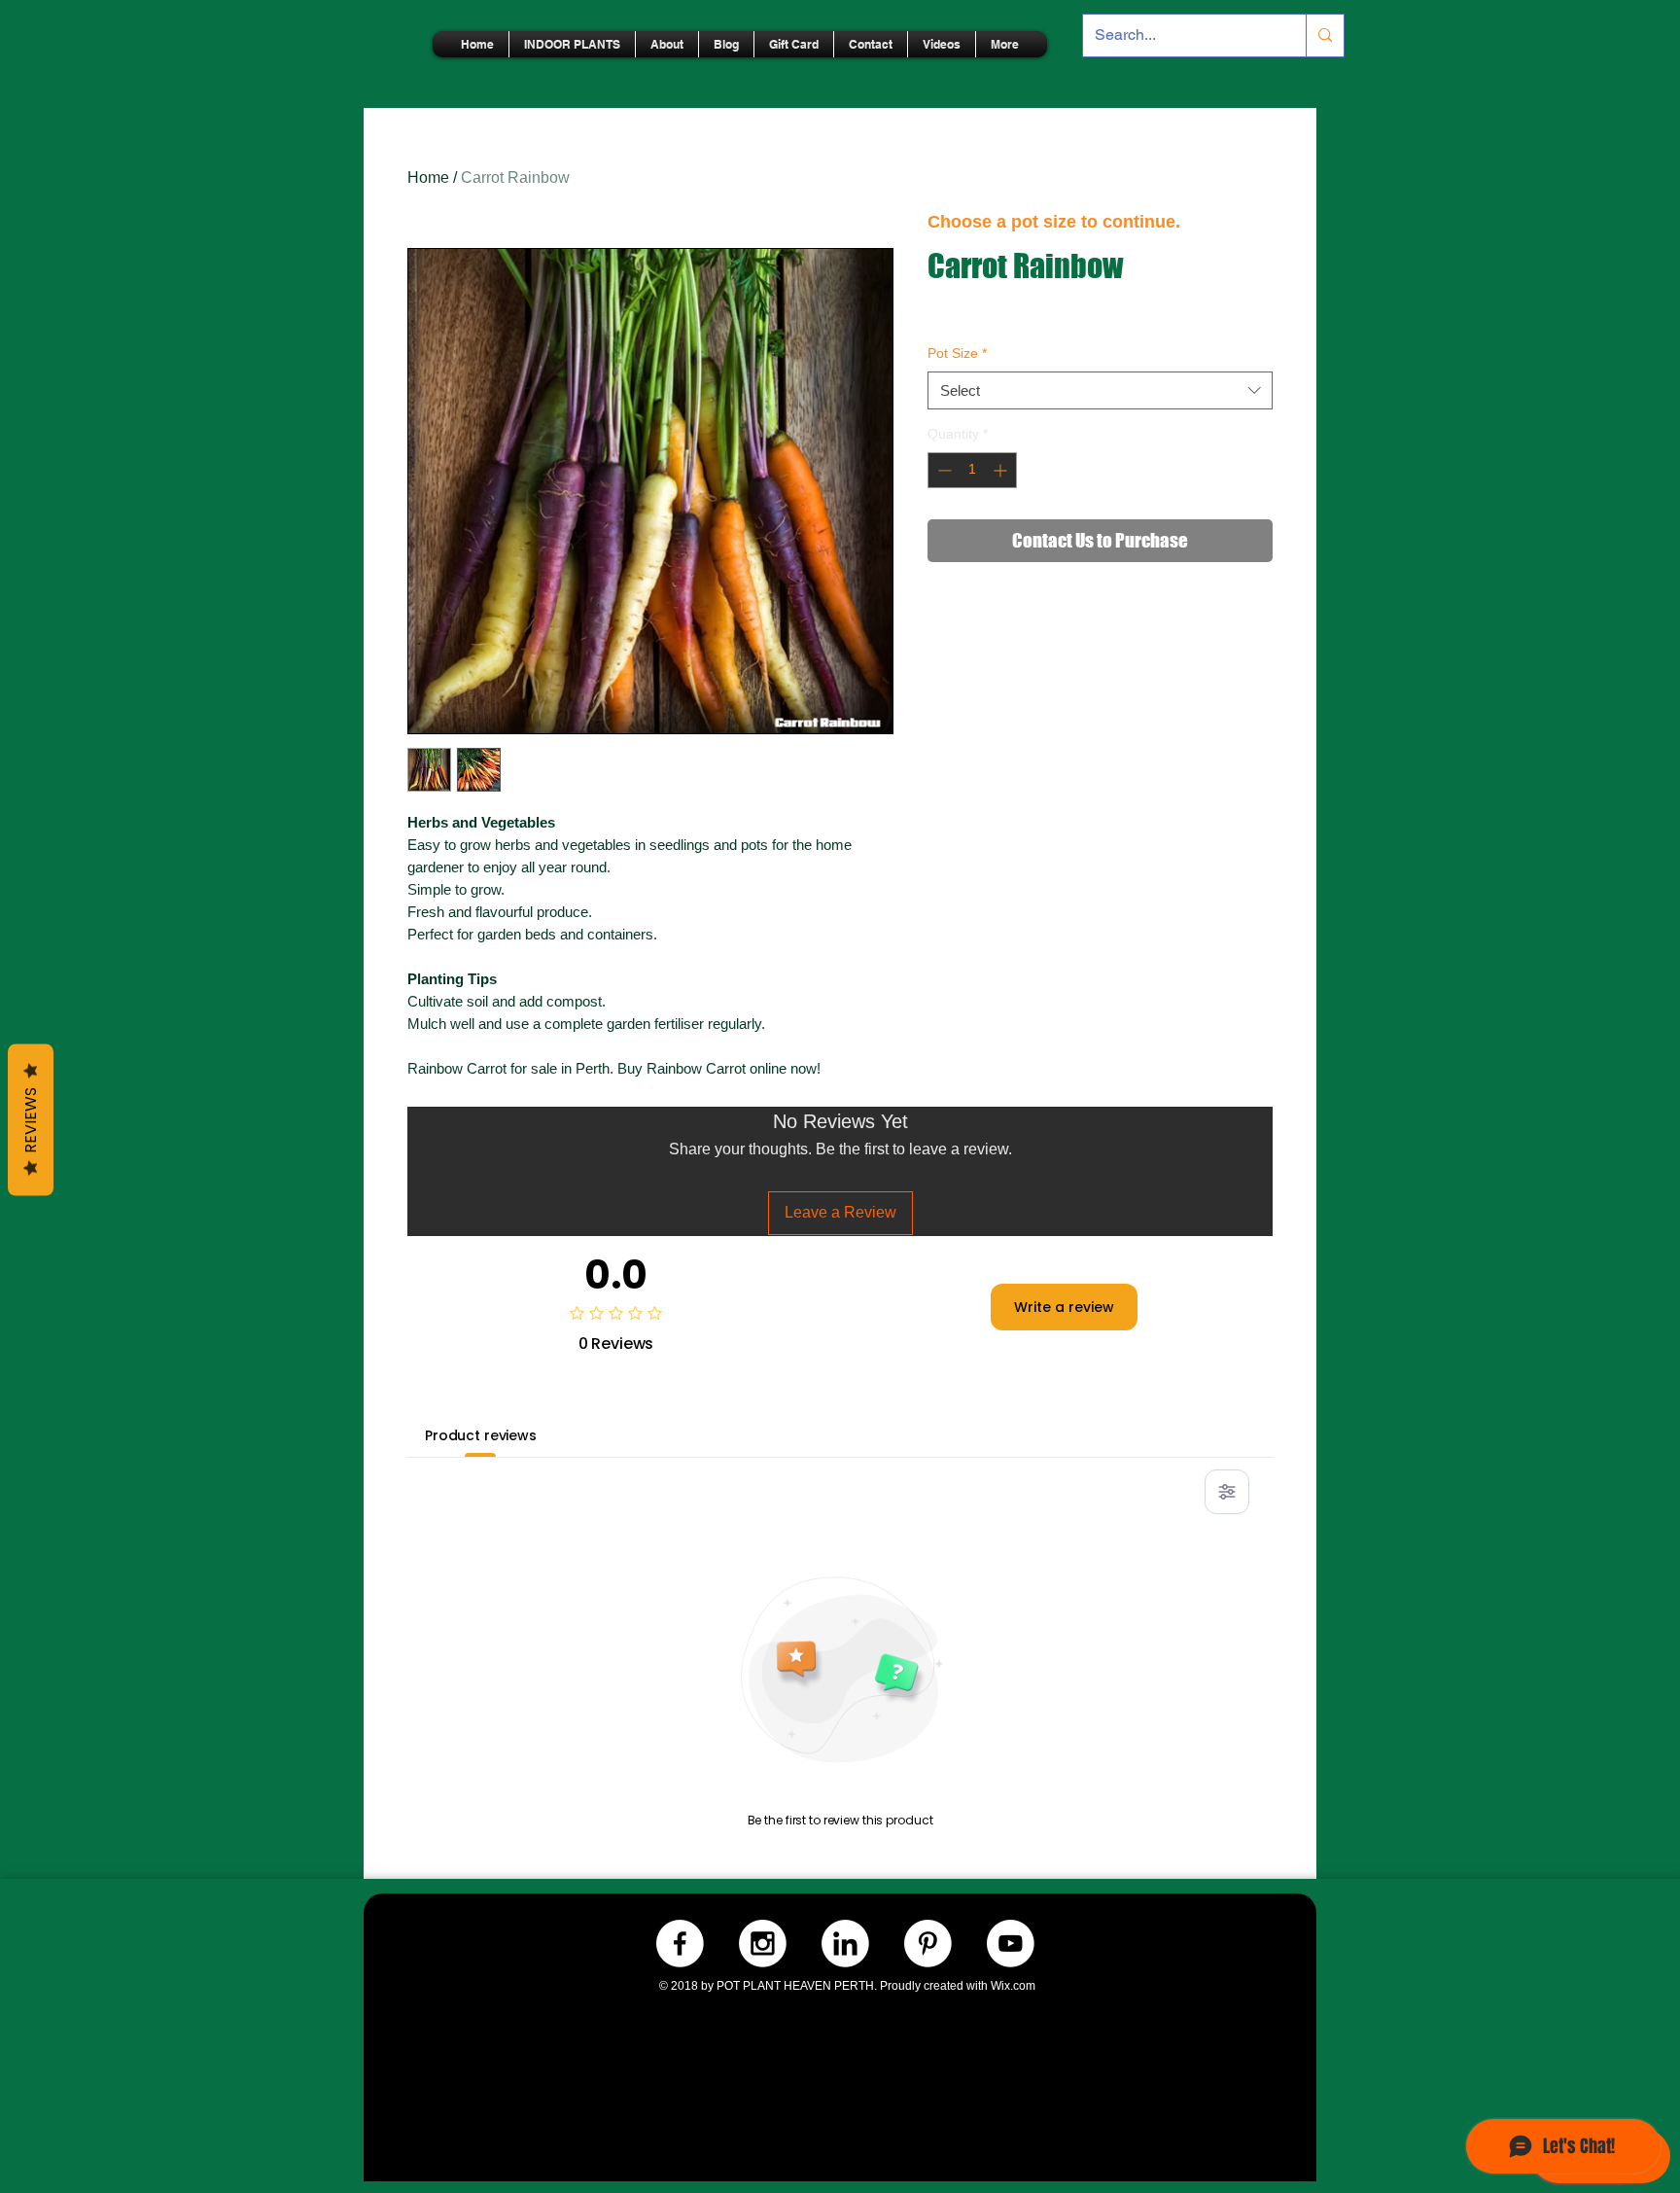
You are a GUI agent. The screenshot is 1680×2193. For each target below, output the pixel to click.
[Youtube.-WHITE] (1011, 1944)
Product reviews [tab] (481, 1435)
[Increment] (1002, 470)
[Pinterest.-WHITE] (928, 1944)
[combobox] (1100, 390)
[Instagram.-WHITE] (763, 1944)
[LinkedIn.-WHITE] (845, 1944)
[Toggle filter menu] (1227, 1492)
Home (428, 177)
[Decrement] (943, 470)
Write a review (1064, 1307)
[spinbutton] (972, 470)
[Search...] (1325, 35)
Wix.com (1013, 1986)
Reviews (31, 1119)
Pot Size (957, 353)
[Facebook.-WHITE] (680, 1944)
